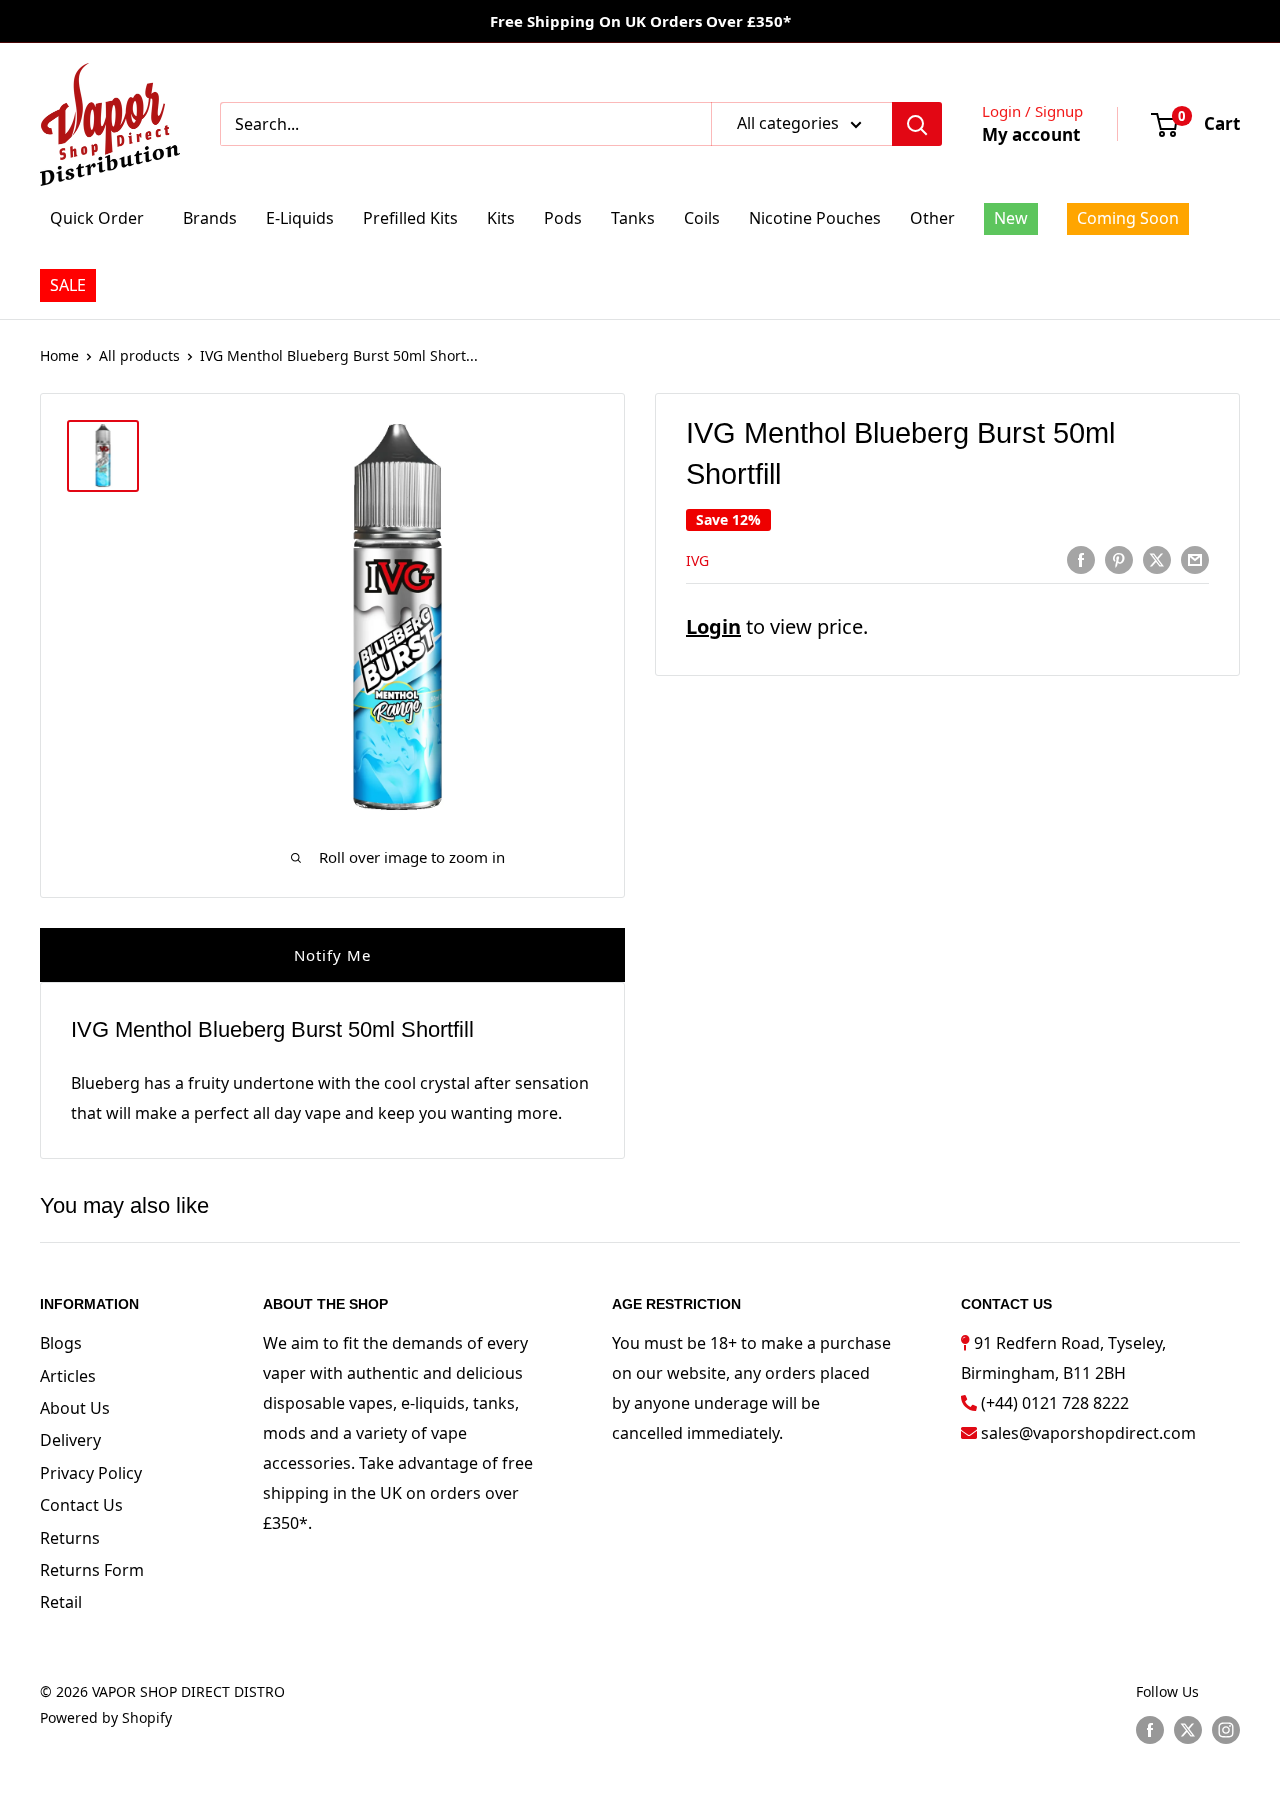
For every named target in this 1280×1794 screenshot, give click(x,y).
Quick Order (97, 218)
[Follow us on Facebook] (1150, 1730)
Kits (501, 218)
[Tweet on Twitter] (1157, 560)
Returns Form (92, 1570)
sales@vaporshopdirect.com (1088, 1433)
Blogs (61, 1343)
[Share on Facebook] (1081, 560)
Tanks (633, 218)
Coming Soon (1128, 218)
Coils (702, 218)
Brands (210, 218)
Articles (68, 1376)
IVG (697, 560)
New (1011, 218)
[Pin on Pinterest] (1119, 560)
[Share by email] (1195, 560)
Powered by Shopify (106, 1717)
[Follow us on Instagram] (1226, 1730)
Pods (563, 218)
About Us (75, 1408)
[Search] (917, 124)
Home (59, 355)
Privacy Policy (91, 1473)
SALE (68, 285)
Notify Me (332, 955)
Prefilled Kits (410, 218)
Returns (70, 1538)
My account (1031, 134)
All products (139, 355)
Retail (61, 1602)
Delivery (70, 1440)
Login (713, 626)
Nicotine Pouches (815, 218)
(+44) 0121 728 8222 (1055, 1403)
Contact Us (81, 1505)
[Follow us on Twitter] (1188, 1730)
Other (932, 218)
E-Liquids (300, 218)
